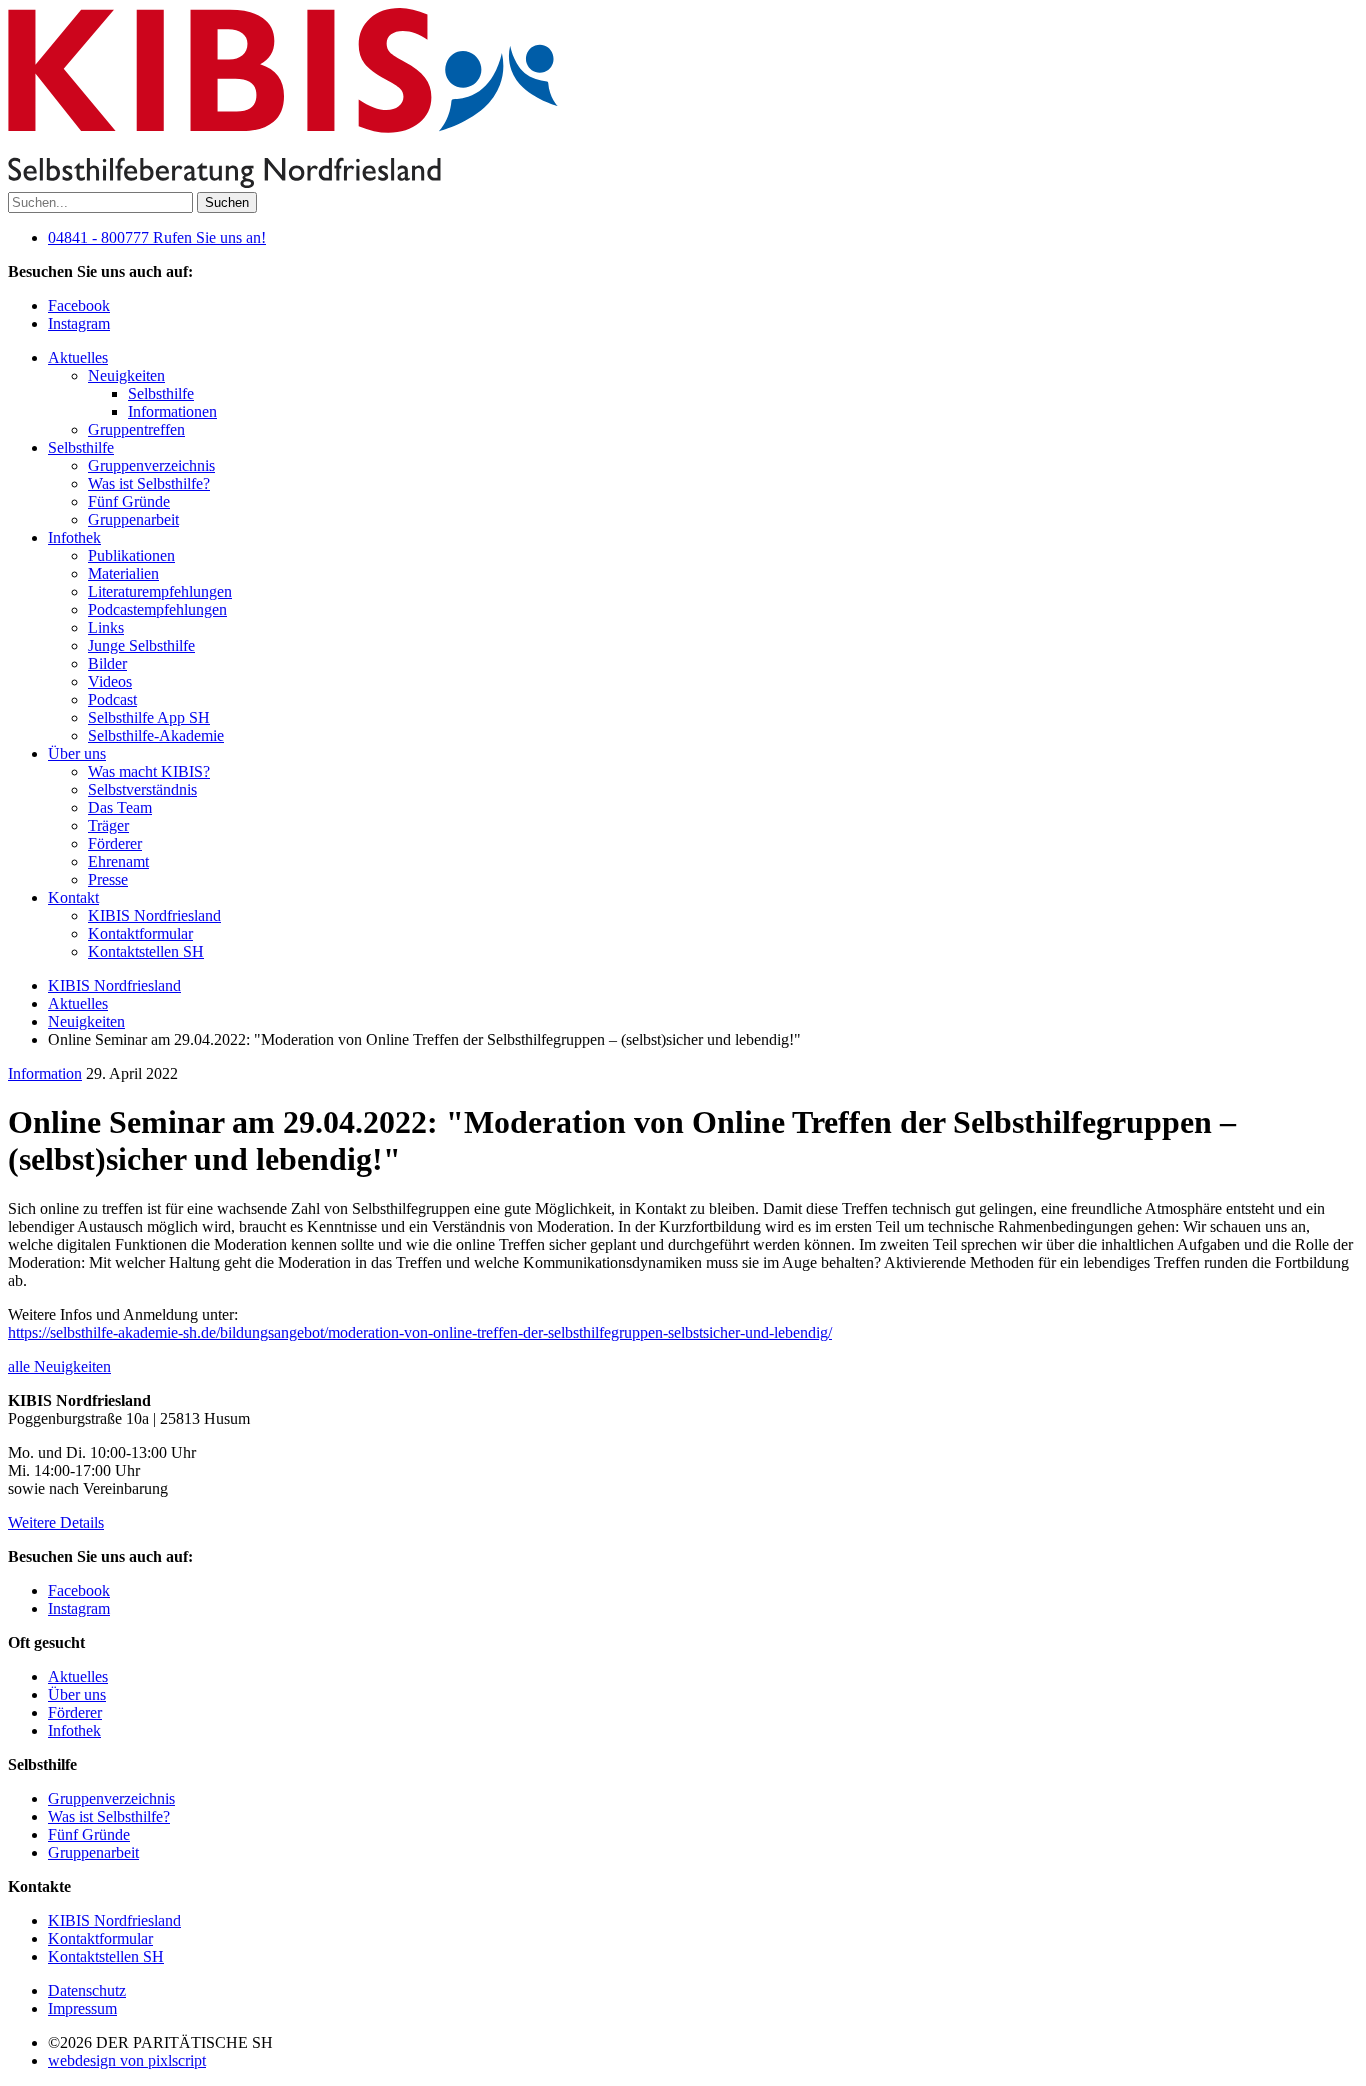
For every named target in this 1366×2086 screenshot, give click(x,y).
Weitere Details (56, 1522)
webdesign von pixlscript (127, 2060)
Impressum (82, 2008)
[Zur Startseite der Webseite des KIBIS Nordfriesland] (283, 182)
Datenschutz (87, 1990)
